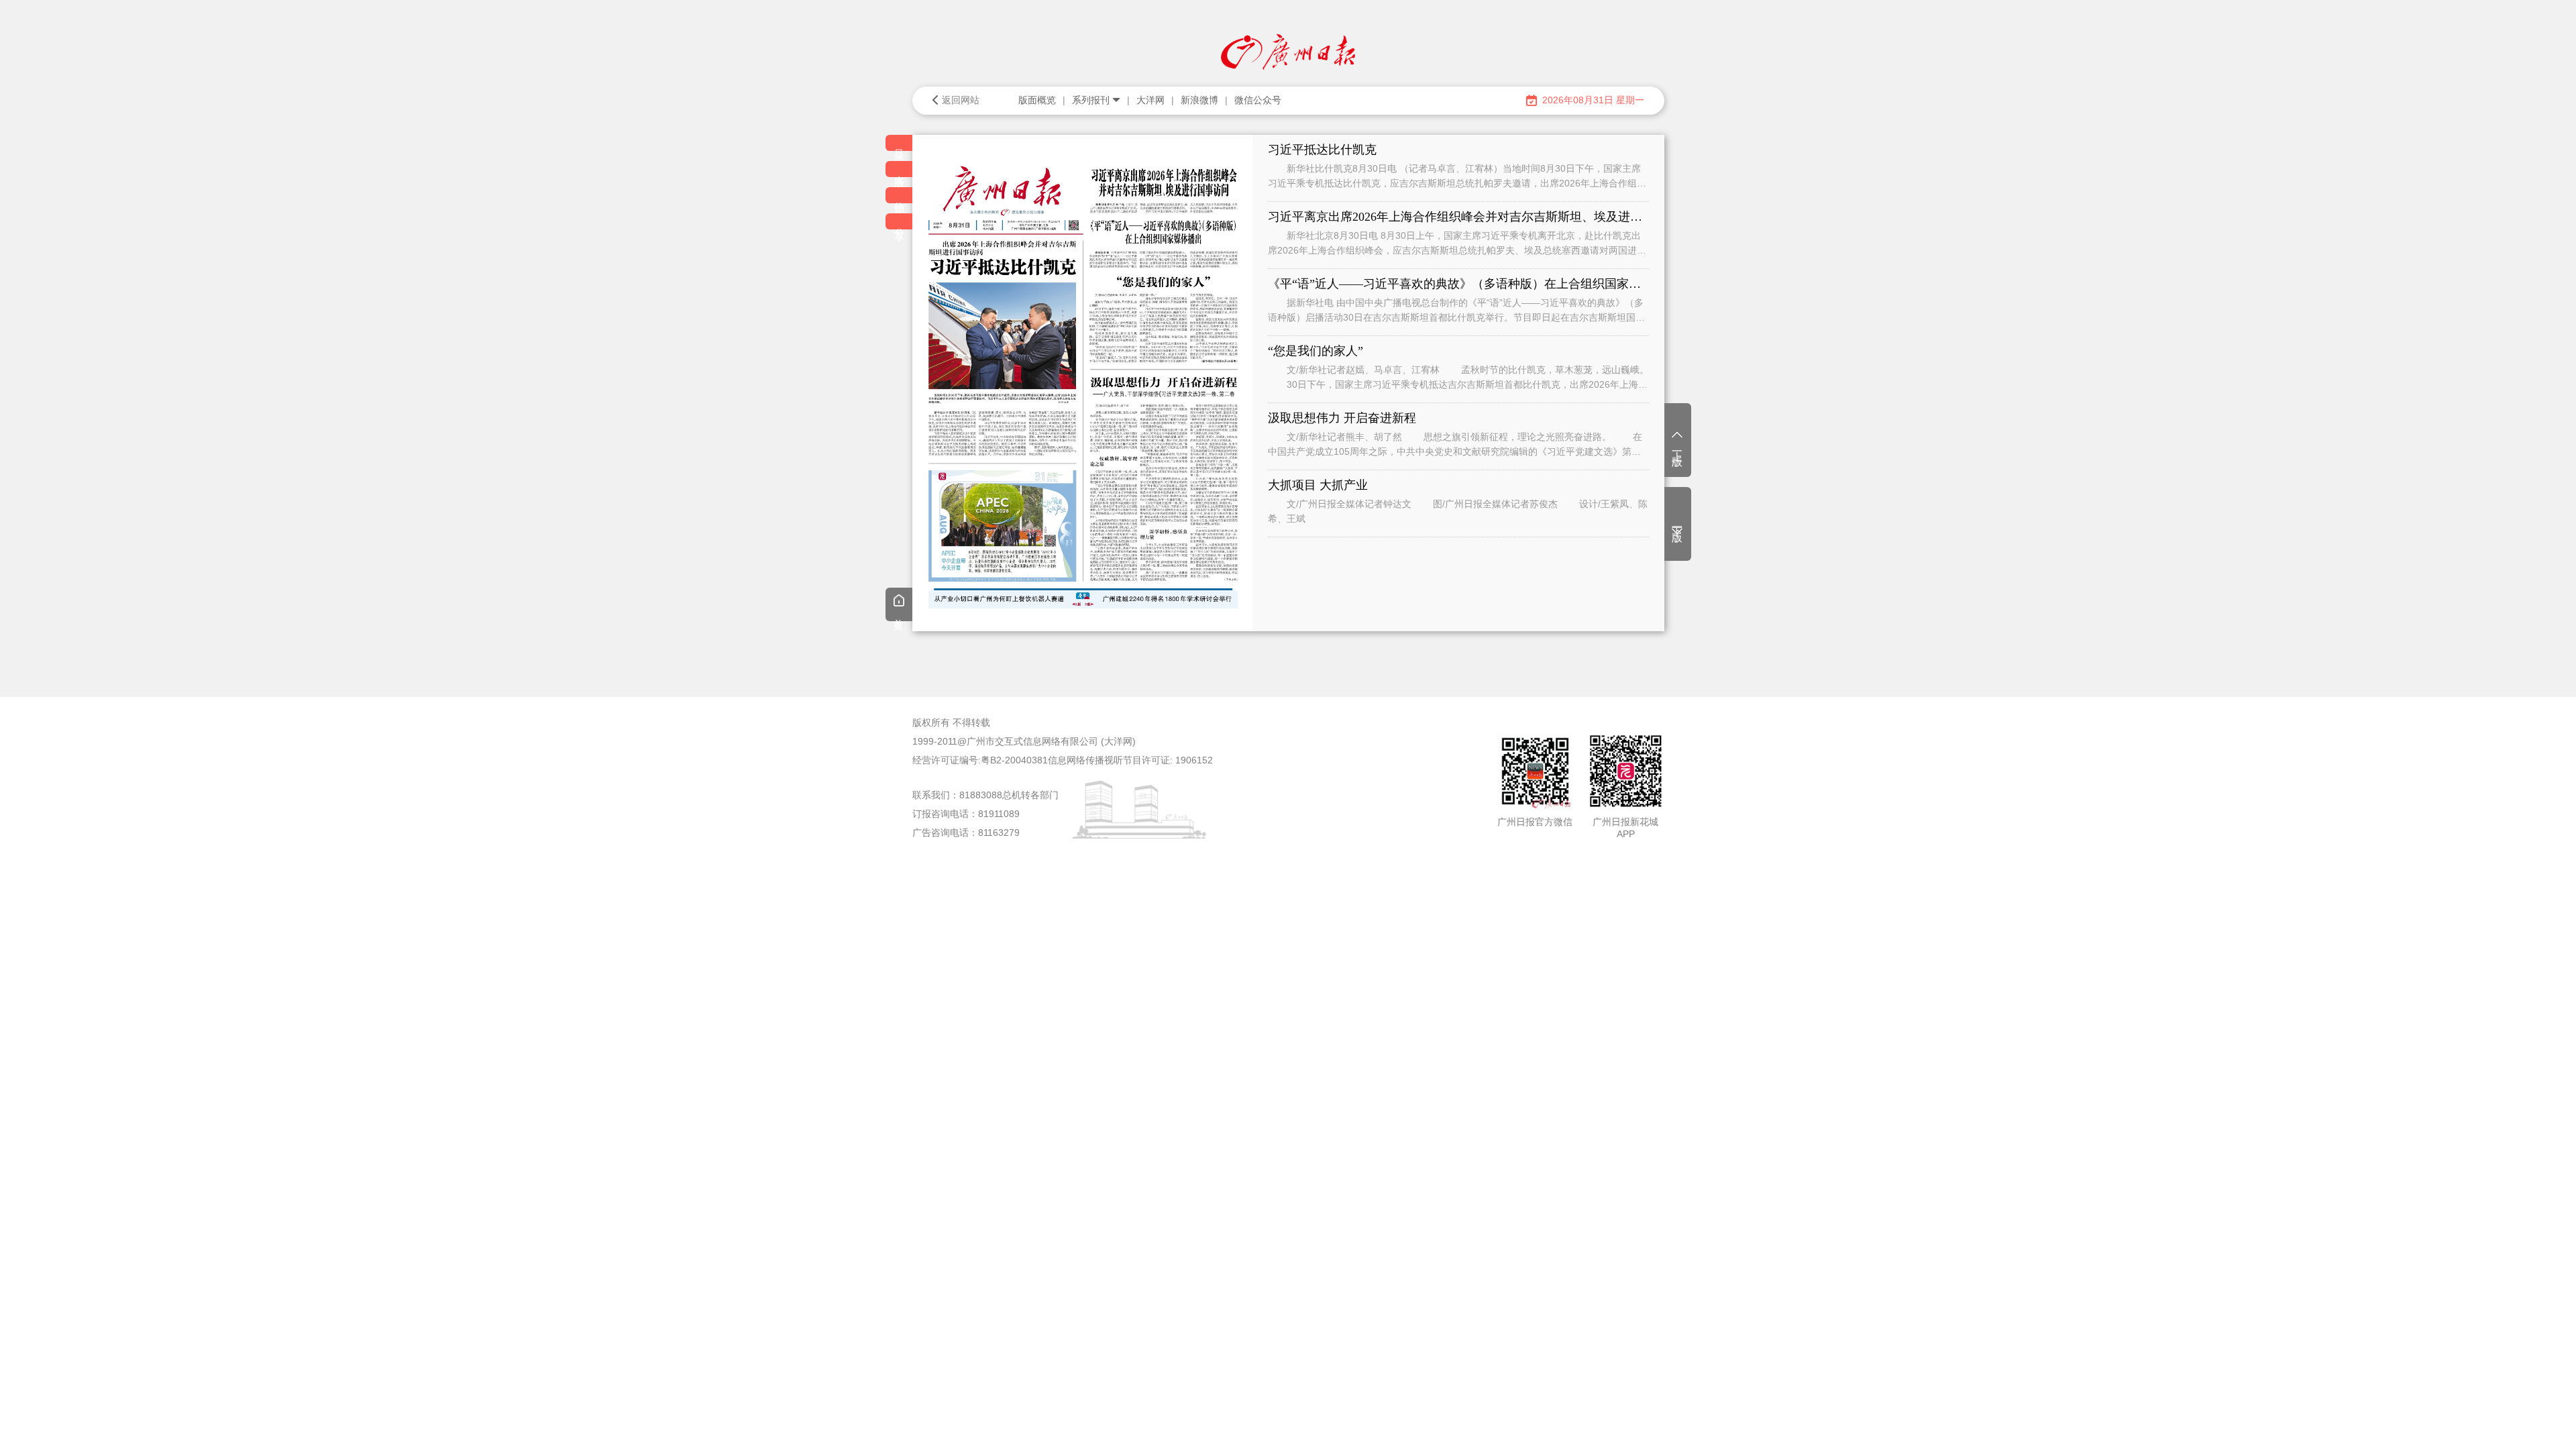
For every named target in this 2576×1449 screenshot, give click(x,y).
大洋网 (1150, 100)
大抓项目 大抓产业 (1318, 485)
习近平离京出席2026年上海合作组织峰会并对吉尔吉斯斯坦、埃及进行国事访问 (1458, 217)
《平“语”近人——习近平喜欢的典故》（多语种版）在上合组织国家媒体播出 (1458, 284)
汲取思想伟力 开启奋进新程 (1342, 418)
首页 (899, 614)
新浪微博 (1199, 100)
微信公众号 (1258, 100)
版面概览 (1037, 100)
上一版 (1677, 447)
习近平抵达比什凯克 (1322, 150)
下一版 (1677, 523)
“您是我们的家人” (1316, 351)
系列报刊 (1091, 100)
